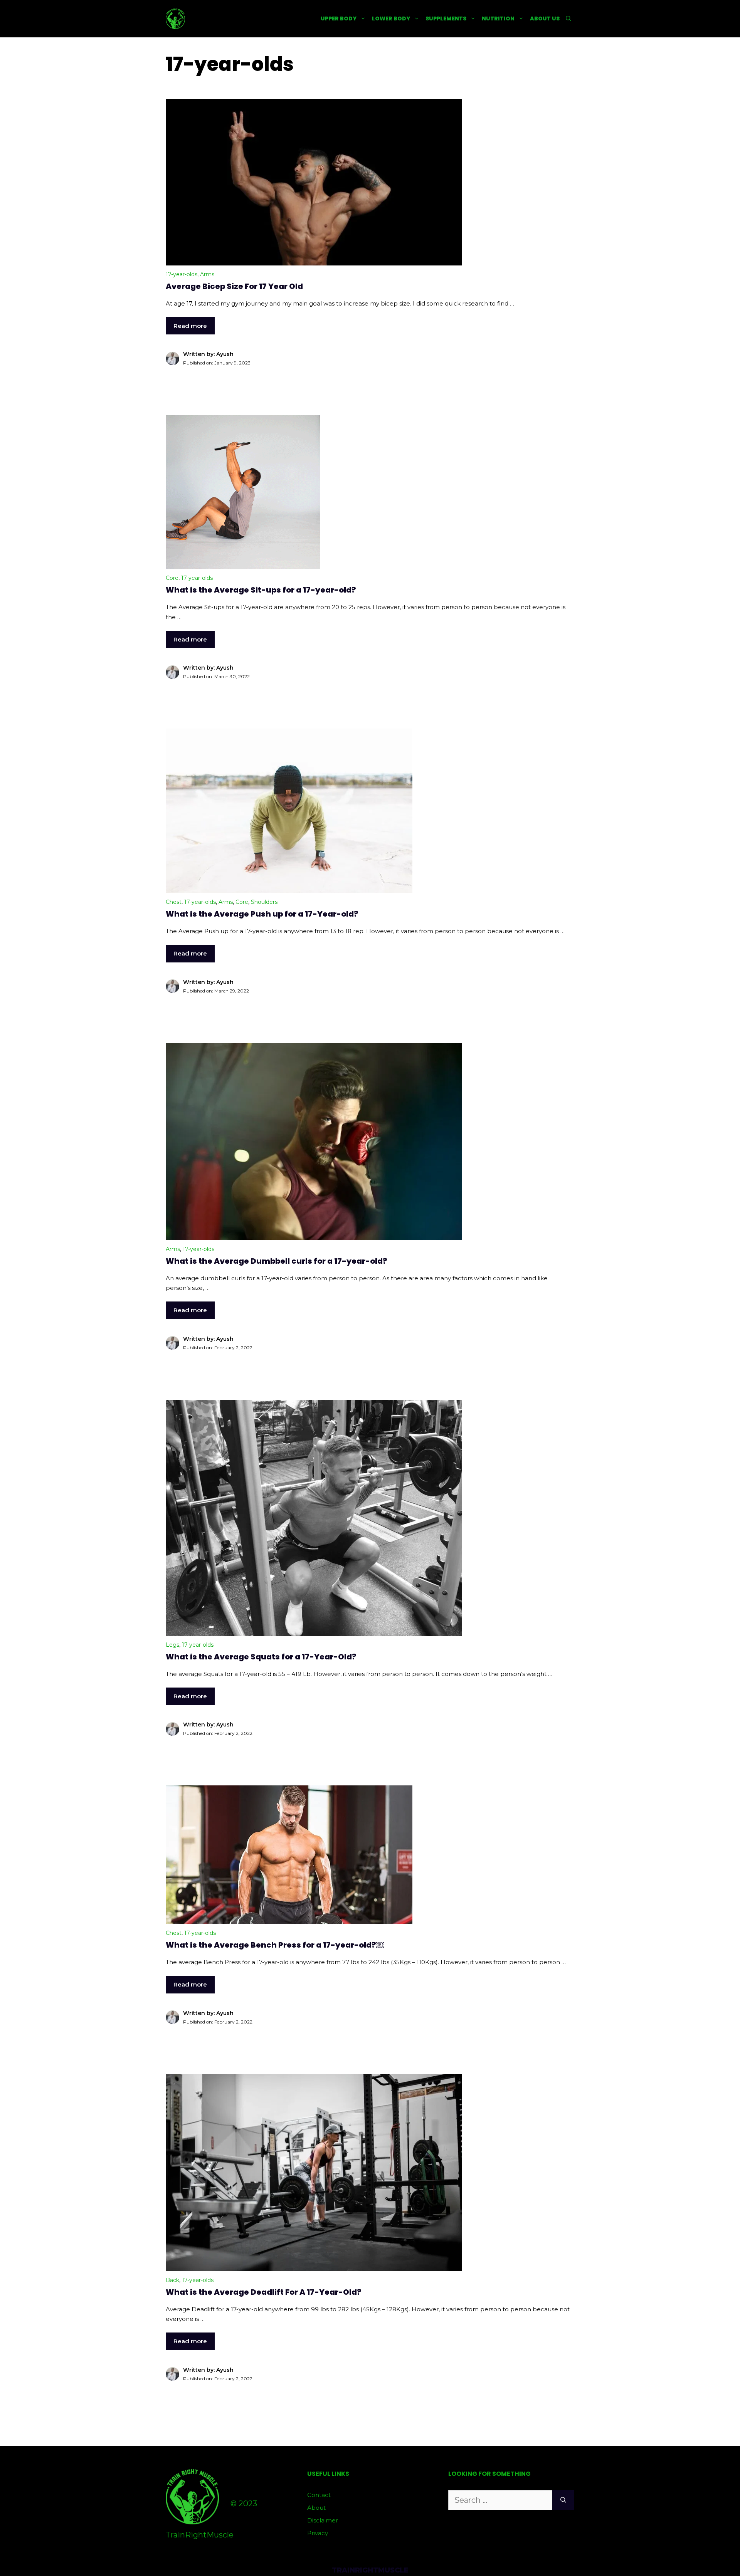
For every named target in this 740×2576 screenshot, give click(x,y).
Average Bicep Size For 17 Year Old (234, 286)
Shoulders (264, 902)
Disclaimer (323, 2520)
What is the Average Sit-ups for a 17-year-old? (261, 590)
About (316, 2508)
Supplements (446, 18)
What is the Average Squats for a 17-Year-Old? (261, 1657)
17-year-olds (182, 274)
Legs (172, 1645)
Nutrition (498, 18)
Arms (207, 274)
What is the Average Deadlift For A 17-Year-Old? (264, 2292)
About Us (545, 18)
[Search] (563, 2500)
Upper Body (339, 18)
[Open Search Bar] (568, 19)
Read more (190, 326)
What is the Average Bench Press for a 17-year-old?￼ (275, 1945)
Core (172, 578)
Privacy (318, 2533)
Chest (174, 902)
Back (172, 2280)
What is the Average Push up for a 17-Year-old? (262, 914)
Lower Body (391, 18)
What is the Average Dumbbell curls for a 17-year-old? (277, 1261)
